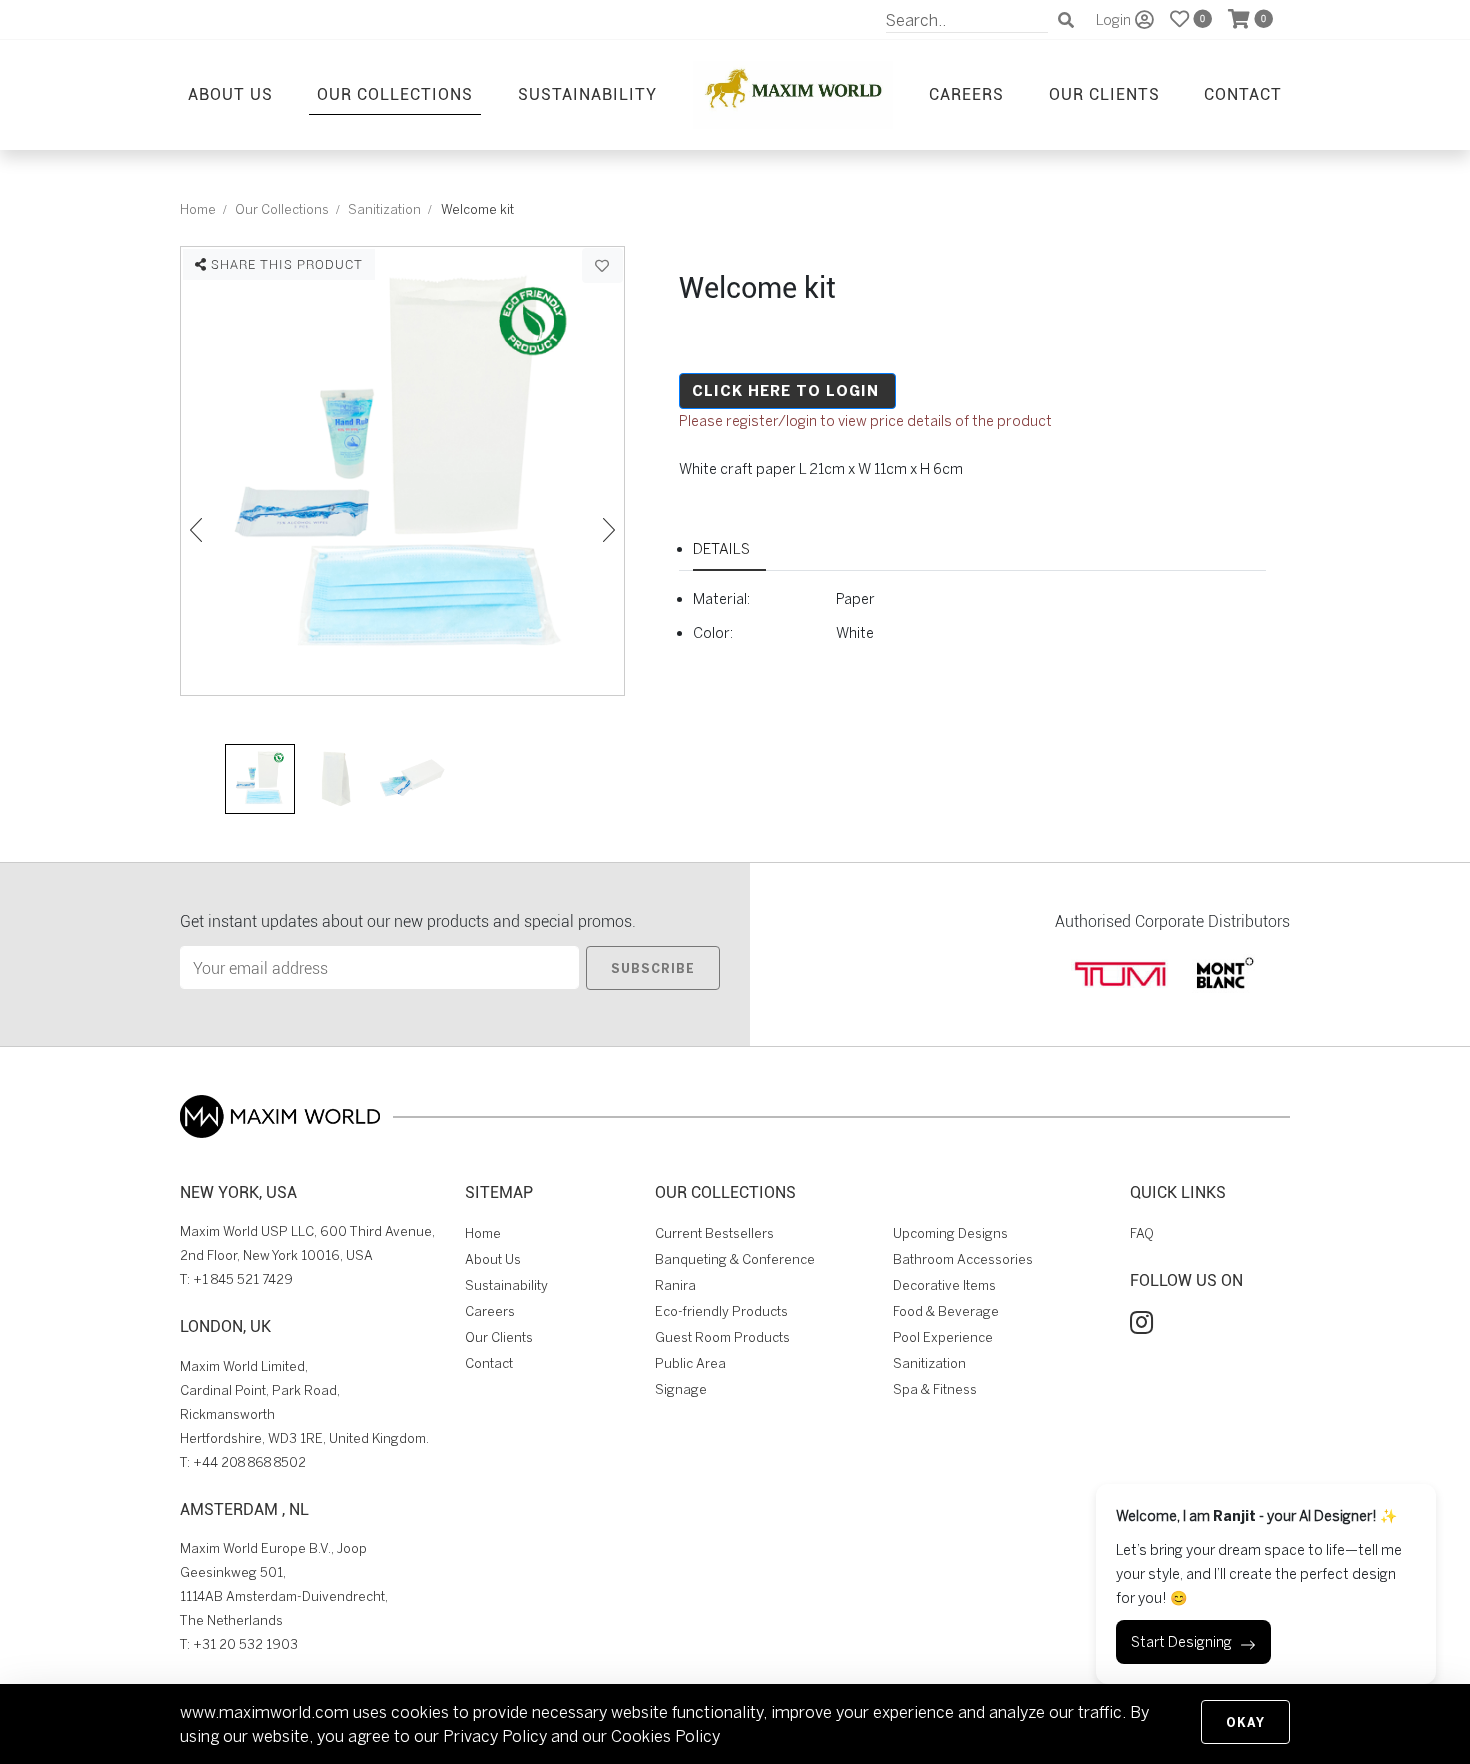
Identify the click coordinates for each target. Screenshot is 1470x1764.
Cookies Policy (665, 1736)
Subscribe (653, 968)
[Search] (1066, 20)
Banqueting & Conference (735, 1259)
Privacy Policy (495, 1736)
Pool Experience (943, 1337)
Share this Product (285, 264)
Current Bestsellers (714, 1233)
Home (198, 209)
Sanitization (384, 209)
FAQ (1142, 1233)
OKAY (1245, 1722)
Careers (966, 93)
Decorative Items (944, 1285)
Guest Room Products (722, 1337)
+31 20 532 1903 (245, 1644)
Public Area (690, 1363)
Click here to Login (785, 390)
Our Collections (395, 93)
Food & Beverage (946, 1311)
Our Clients (1104, 93)
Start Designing (1181, 1642)
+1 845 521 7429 (243, 1279)
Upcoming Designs (950, 1233)
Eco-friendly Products (721, 1311)
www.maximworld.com (264, 1712)
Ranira (675, 1285)
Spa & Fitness (935, 1389)
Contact (1243, 93)
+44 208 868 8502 (249, 1462)
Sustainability (587, 93)
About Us (230, 93)
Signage (681, 1389)
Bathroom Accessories (963, 1259)
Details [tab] (721, 548)
